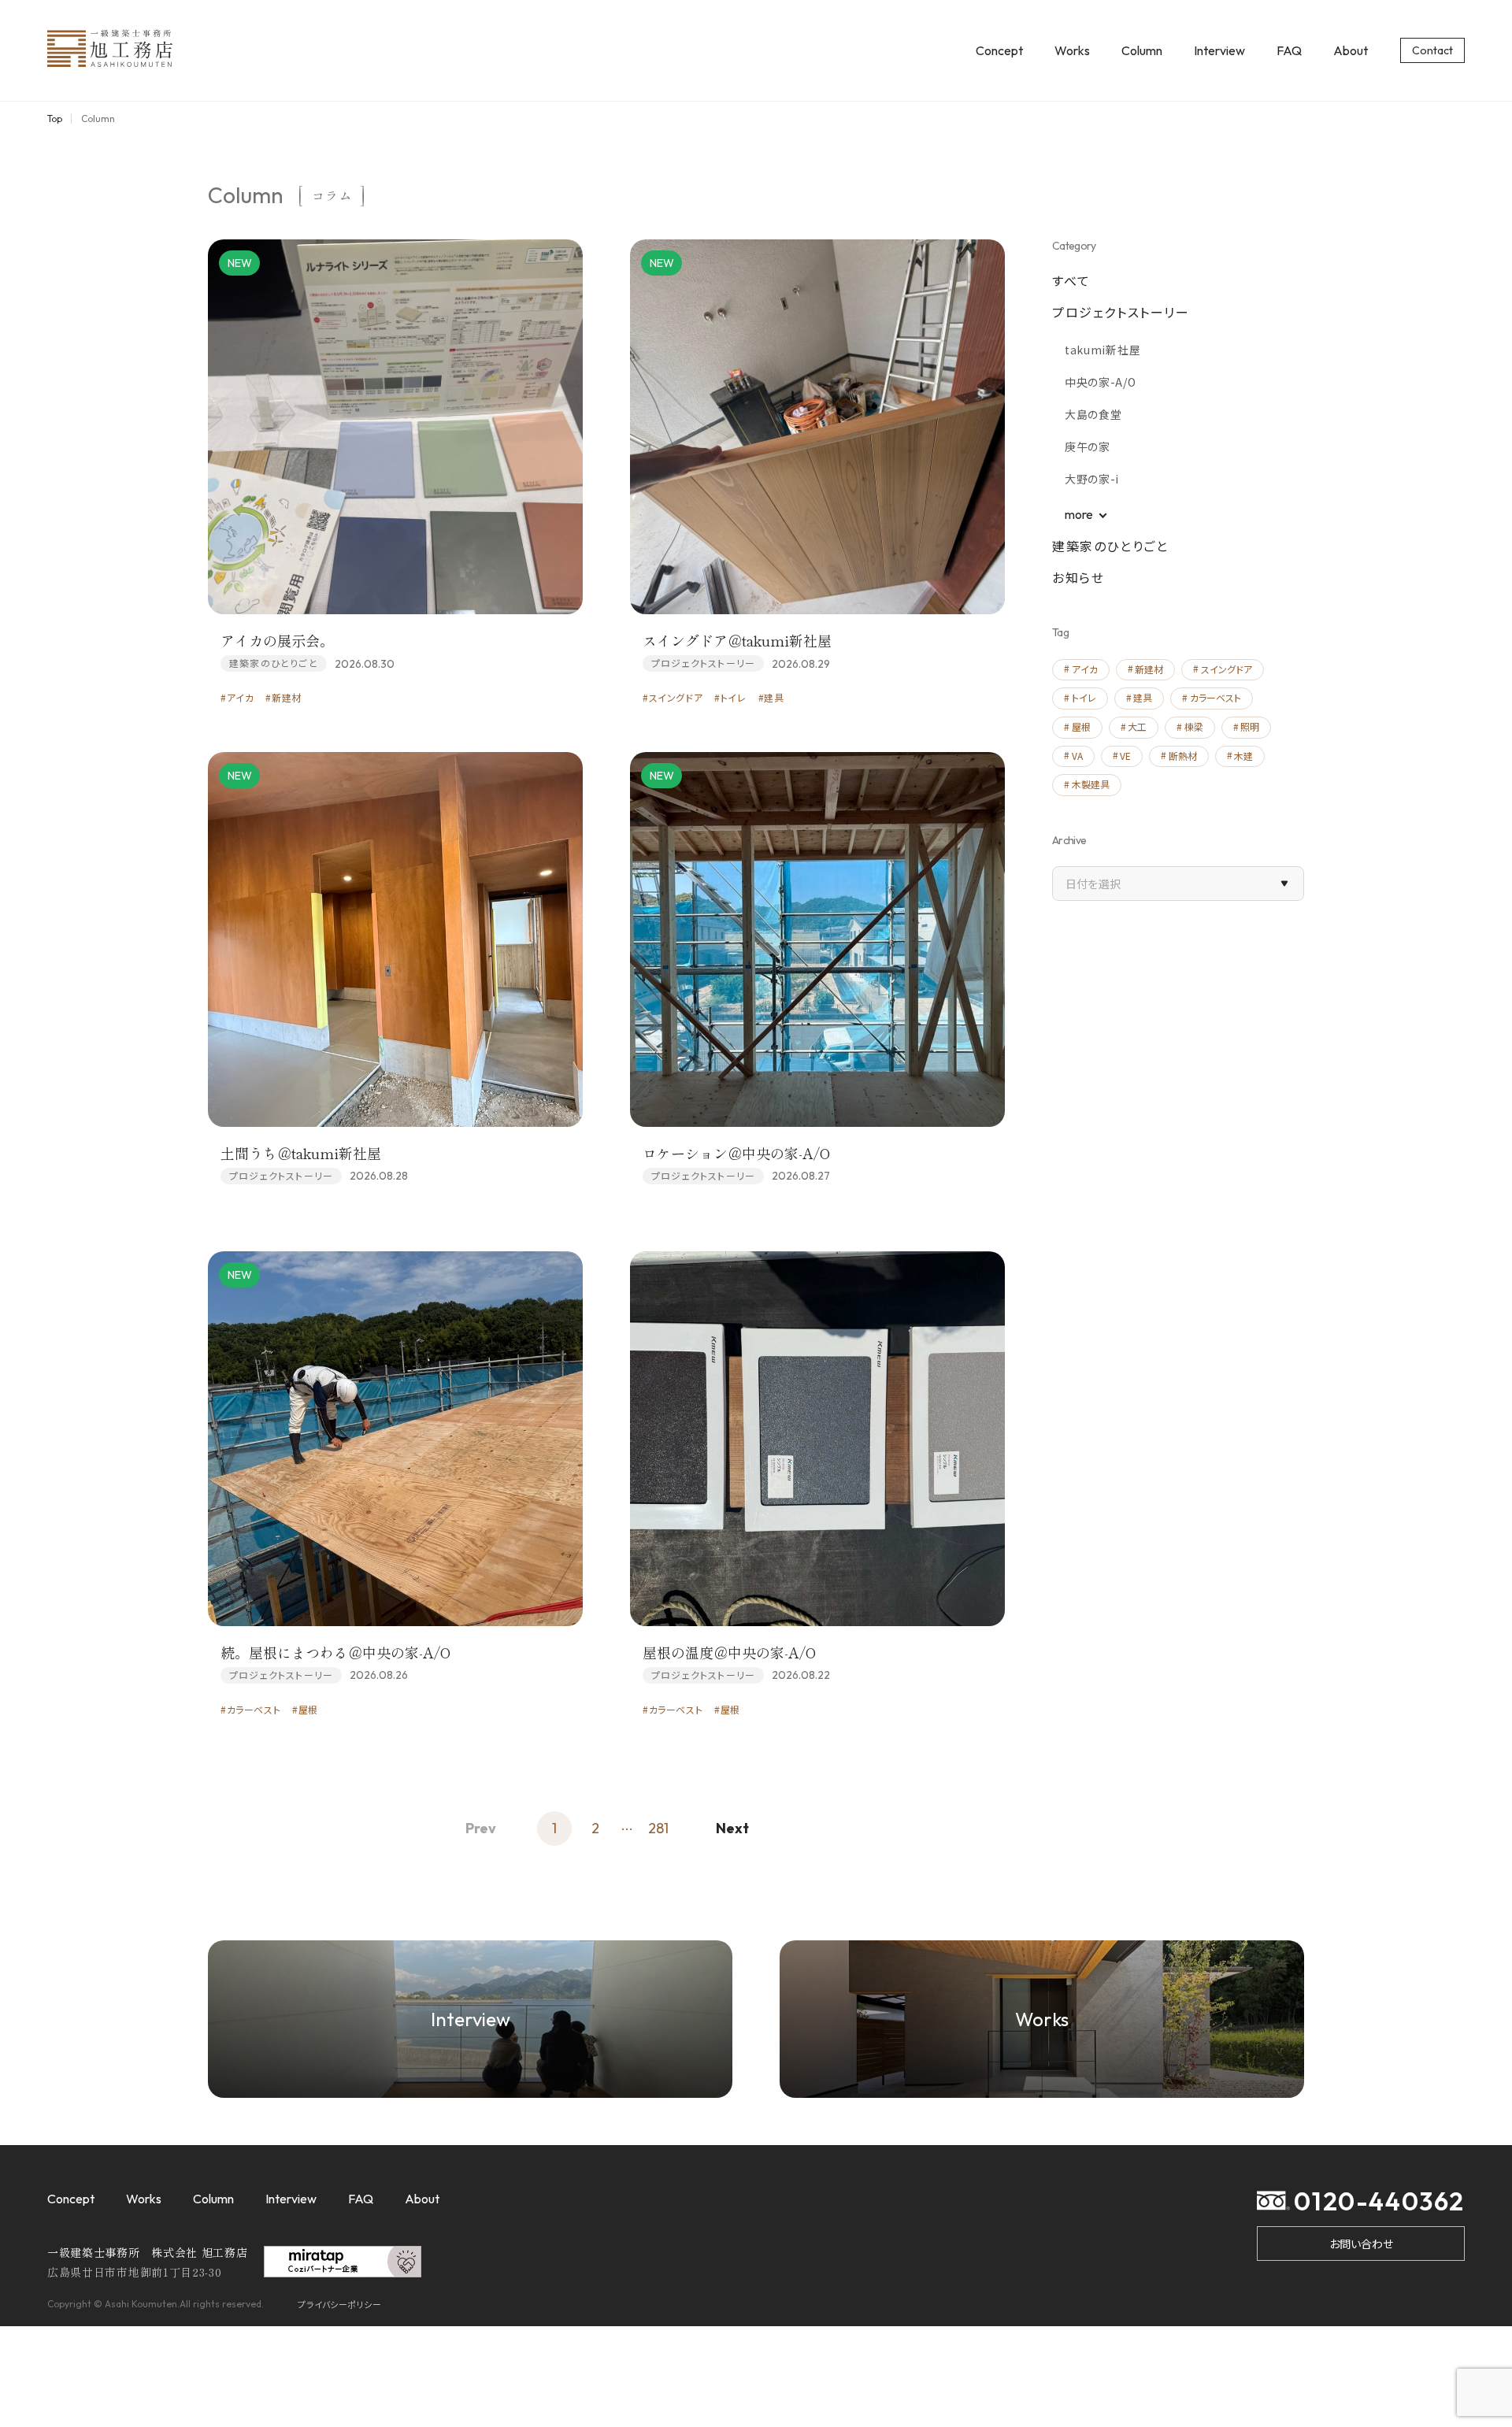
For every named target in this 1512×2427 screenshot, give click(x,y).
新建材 (1149, 669)
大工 (1137, 726)
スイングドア (1227, 669)
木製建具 (1091, 784)
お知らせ (1078, 577)
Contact (1432, 50)
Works (1072, 50)
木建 (1243, 756)
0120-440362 (1379, 2201)
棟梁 (1194, 726)
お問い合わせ (1361, 2244)
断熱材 (1183, 756)
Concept (999, 50)
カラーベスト (1216, 697)
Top (55, 119)
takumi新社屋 (1102, 350)
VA (1077, 756)
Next (732, 1828)
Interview (1219, 50)
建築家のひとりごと (1110, 546)
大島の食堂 (1093, 414)
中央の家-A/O (1101, 382)
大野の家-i (1092, 479)
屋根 (1081, 726)
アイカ (1085, 669)
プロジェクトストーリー (1121, 312)
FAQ (1289, 50)
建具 (1143, 697)
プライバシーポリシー (340, 2304)
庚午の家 (1088, 446)
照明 (1250, 726)
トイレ (1084, 697)
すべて (1071, 280)
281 (658, 1828)
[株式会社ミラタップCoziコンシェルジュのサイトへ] (343, 2268)
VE (1125, 756)
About (1351, 50)
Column (1142, 50)
